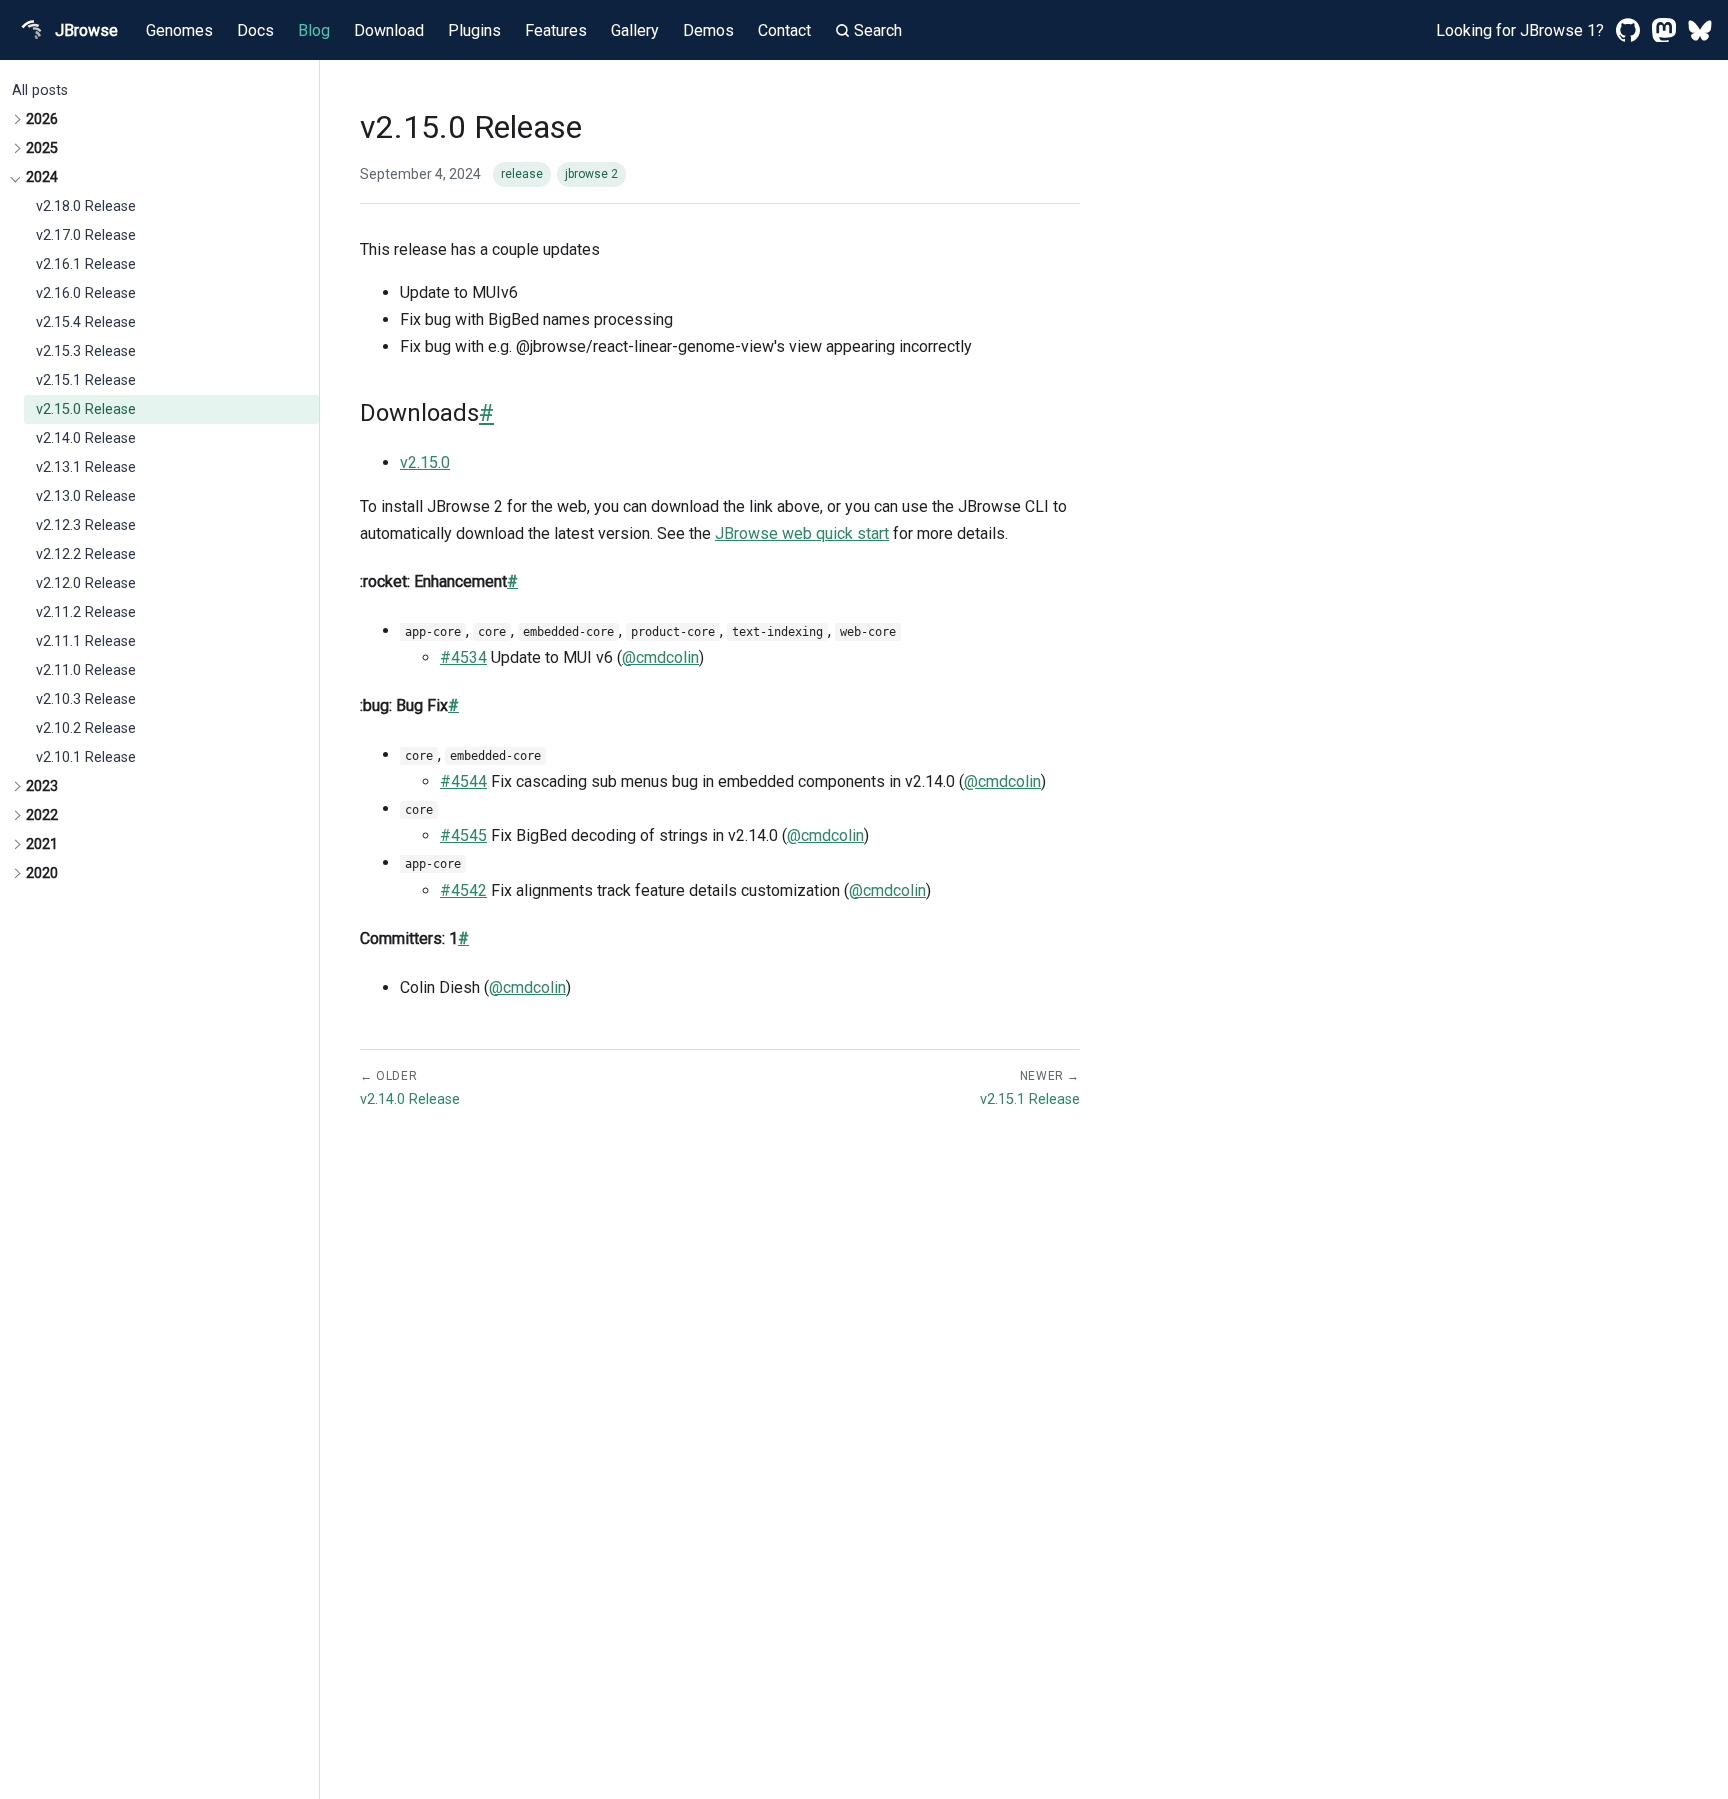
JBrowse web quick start (802, 533)
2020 (42, 873)
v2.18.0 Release (86, 206)
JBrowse (86, 30)
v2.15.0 (425, 462)
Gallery (635, 30)
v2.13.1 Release (86, 467)
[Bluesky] (1700, 30)
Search (878, 30)
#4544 (463, 781)
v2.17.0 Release (86, 235)
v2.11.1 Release (86, 641)
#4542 (463, 890)
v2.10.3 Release (86, 699)
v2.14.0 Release (86, 438)
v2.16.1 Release (86, 264)
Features (556, 30)
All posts (40, 90)
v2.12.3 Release (86, 525)
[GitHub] (1628, 30)
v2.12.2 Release (86, 554)
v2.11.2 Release (86, 612)
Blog (314, 30)
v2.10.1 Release (86, 757)
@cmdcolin (660, 657)
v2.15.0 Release (86, 409)
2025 (42, 148)
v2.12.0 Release (86, 583)
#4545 (463, 835)
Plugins (474, 30)
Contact (784, 30)
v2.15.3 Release (86, 351)
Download (389, 30)
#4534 (463, 657)
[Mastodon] (1664, 30)
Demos (708, 30)
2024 (42, 177)
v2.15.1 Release (86, 380)
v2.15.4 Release (86, 322)
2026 (42, 119)
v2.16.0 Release (86, 293)
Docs (255, 30)
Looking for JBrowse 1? (1520, 30)
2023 (42, 786)
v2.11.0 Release (86, 670)
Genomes (179, 30)
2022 (42, 815)
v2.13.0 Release (86, 496)
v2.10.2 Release (86, 728)
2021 (42, 844)
